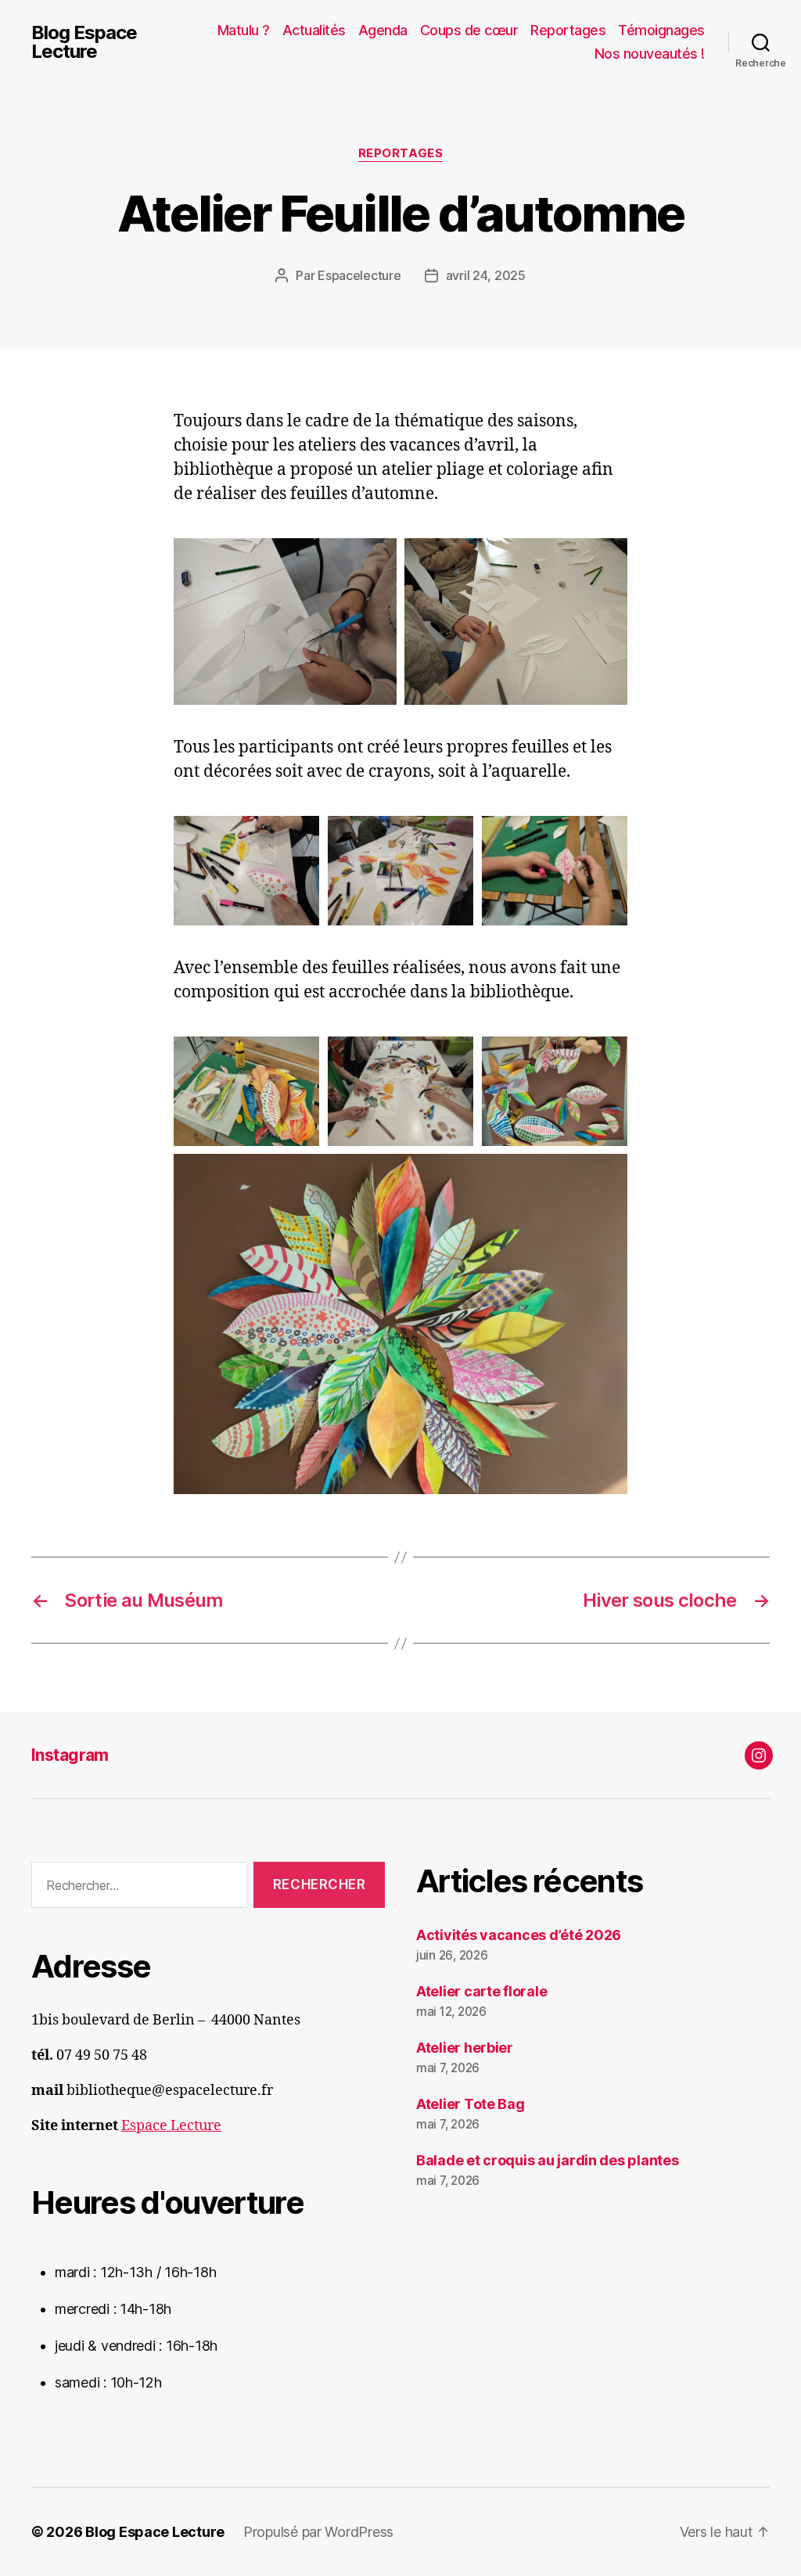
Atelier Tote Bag (471, 2104)
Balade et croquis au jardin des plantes (547, 2160)
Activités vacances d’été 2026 (519, 1935)
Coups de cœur (469, 30)
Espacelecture (359, 275)
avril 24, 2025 (486, 275)
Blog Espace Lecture (84, 42)
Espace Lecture (171, 2126)
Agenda (383, 30)
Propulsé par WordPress (318, 2532)
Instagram (70, 1755)
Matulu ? (244, 30)
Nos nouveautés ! (650, 54)
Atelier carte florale (481, 1991)
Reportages (568, 30)
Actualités (314, 30)
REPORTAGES (401, 153)
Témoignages (661, 30)
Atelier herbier (465, 2048)
